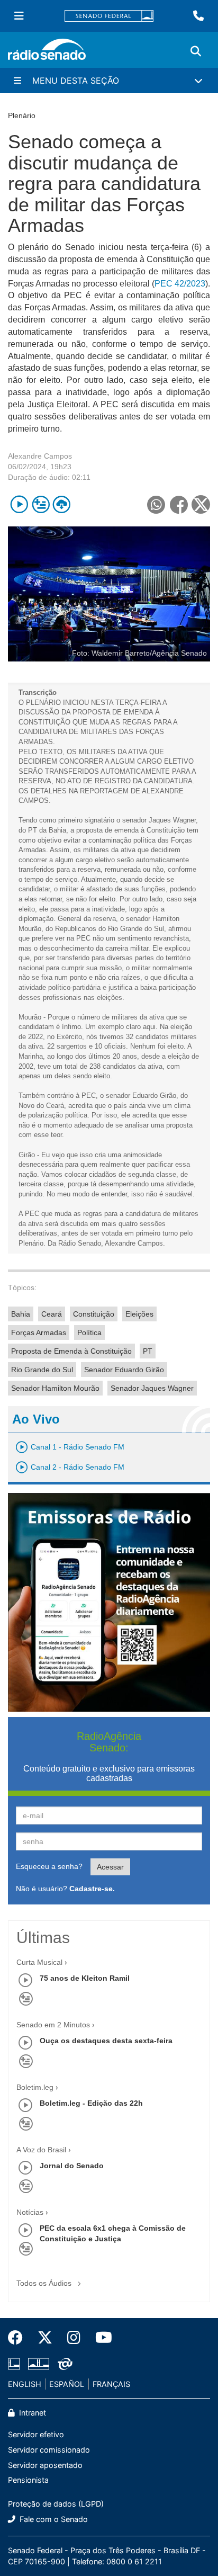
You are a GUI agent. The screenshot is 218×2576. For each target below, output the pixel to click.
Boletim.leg (35, 2087)
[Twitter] (45, 2338)
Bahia (21, 1314)
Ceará (52, 1314)
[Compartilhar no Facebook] (179, 504)
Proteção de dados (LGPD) (56, 2504)
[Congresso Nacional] (39, 2364)
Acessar (110, 1867)
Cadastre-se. (92, 1889)
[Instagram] (74, 2338)
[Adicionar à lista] (40, 504)
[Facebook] (19, 2338)
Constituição (94, 1314)
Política (89, 1332)
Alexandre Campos (40, 456)
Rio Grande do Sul (42, 1370)
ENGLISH (25, 2384)
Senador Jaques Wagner (152, 1388)
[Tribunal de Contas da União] (63, 2364)
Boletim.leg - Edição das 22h (91, 2103)
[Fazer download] (62, 504)
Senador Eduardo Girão (124, 1370)
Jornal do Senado (72, 2166)
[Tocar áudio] (19, 504)
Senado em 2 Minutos (53, 2025)
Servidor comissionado (49, 2450)
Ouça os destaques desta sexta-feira (106, 2041)
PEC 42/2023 (180, 284)
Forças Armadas (39, 1332)
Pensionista (28, 2480)
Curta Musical (39, 1962)
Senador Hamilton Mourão (55, 1388)
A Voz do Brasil (41, 2150)
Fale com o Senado (53, 2519)
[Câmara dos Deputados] (16, 2364)
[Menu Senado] (19, 16)
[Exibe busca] (196, 51)
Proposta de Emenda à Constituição (71, 1351)
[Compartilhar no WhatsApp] (156, 504)
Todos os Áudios (45, 2283)
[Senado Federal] (109, 16)
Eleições (139, 1314)
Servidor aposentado (45, 2465)
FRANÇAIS (111, 2384)
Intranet (31, 2413)
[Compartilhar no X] (201, 504)
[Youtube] (100, 2338)
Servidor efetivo (36, 2434)
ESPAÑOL (67, 2384)
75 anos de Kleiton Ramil (85, 1978)
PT (148, 1351)
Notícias (30, 2212)
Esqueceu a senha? (49, 1866)
